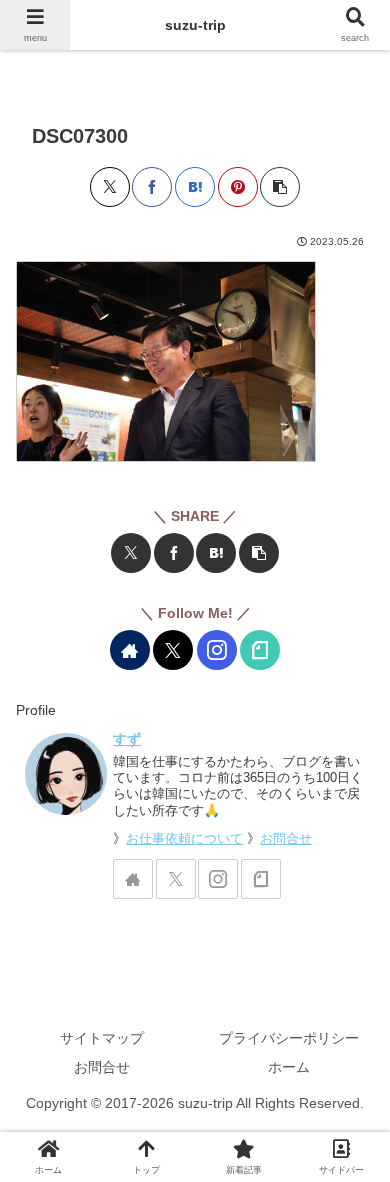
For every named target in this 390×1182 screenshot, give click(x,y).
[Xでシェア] (110, 187)
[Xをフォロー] (173, 650)
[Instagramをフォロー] (217, 650)
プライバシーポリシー (289, 1038)
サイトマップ (102, 1038)
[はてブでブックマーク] (195, 187)
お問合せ (286, 839)
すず (127, 739)
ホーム (289, 1067)
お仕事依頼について (184, 839)
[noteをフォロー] (260, 650)
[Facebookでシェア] (152, 187)
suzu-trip (195, 25)
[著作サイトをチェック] (130, 650)
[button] (280, 187)
